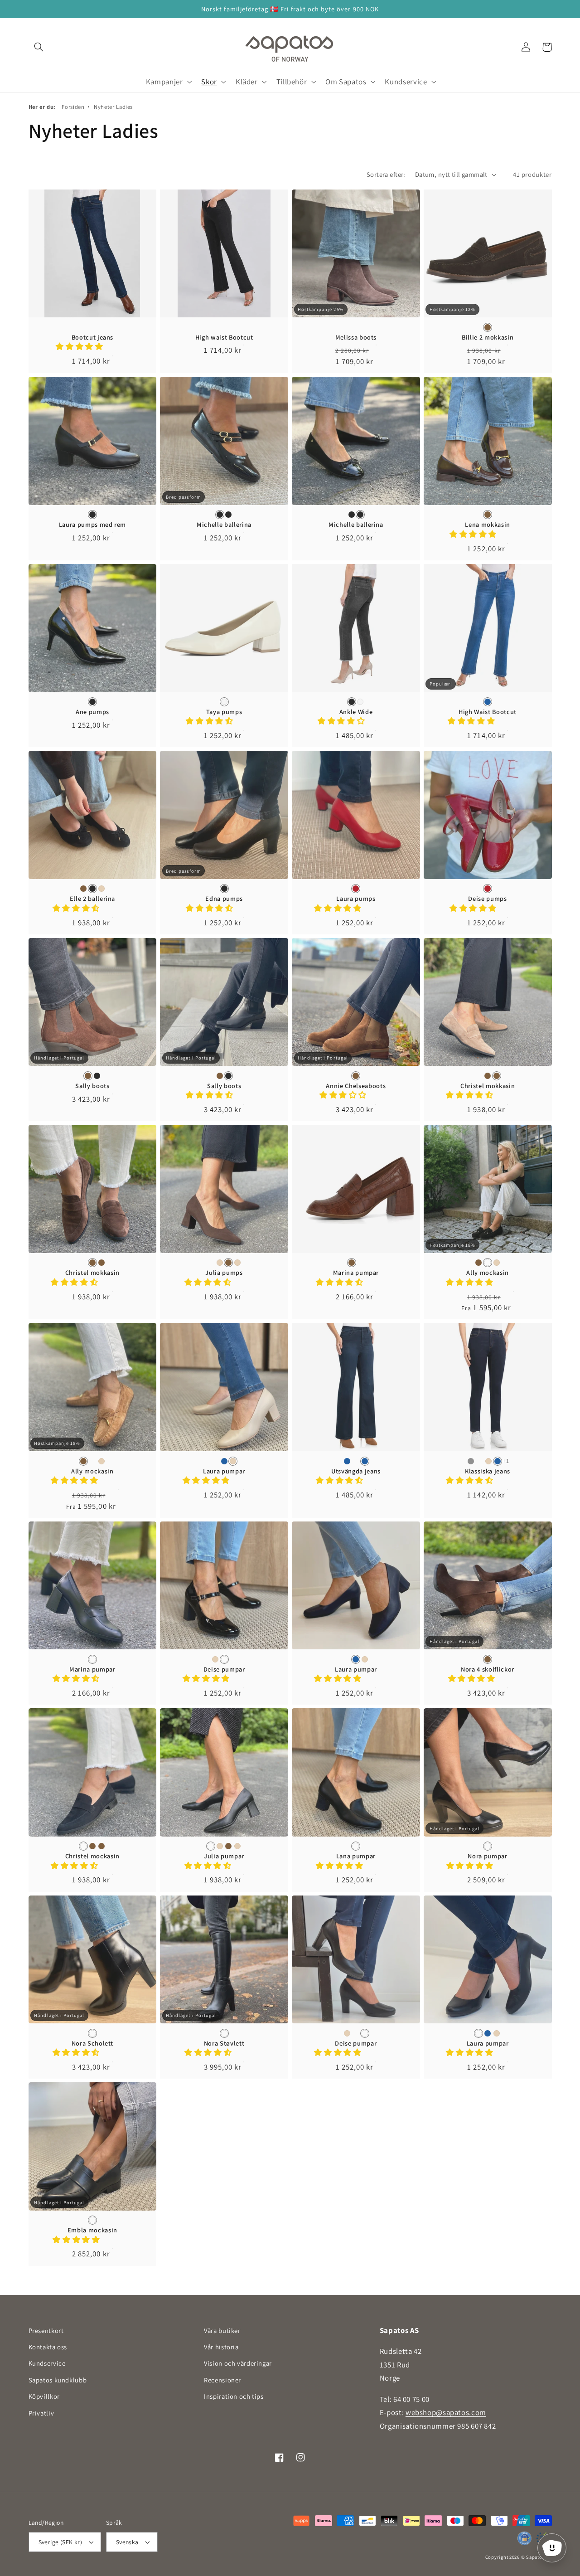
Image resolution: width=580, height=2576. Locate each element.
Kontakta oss (48, 2347)
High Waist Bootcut (488, 712)
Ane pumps (92, 712)
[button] (39, 47)
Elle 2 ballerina (93, 899)
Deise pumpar (224, 1669)
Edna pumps (224, 899)
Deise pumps (487, 899)
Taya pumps (224, 712)
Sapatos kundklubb (58, 2380)
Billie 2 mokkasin (488, 337)
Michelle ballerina (224, 525)
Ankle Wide (356, 712)
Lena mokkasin (488, 525)
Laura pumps (356, 899)
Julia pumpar (224, 1856)
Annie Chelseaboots (356, 1086)
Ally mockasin (488, 1273)
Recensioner (222, 2380)
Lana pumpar (356, 1856)
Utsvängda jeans (356, 1471)
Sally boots (92, 1086)
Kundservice (47, 2363)
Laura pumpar (224, 1471)
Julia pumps (224, 1273)
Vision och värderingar (238, 2363)
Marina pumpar (356, 1273)
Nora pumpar (487, 1856)
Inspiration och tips (234, 2396)
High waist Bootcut (224, 337)
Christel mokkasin (488, 1086)
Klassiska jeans (488, 1471)
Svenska (127, 2542)
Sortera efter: (386, 174)
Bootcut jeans (93, 337)
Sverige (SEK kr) (60, 2542)
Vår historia (221, 2347)
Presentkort (46, 2331)
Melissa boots (356, 337)
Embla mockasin (92, 2230)
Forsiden (73, 107)
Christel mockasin (92, 1856)
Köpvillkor (44, 2396)
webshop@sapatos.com (446, 2412)
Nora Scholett (93, 2043)
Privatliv (41, 2413)
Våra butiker (222, 2331)
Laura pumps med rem (93, 525)
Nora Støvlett (224, 2043)
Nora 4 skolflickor (488, 1669)
